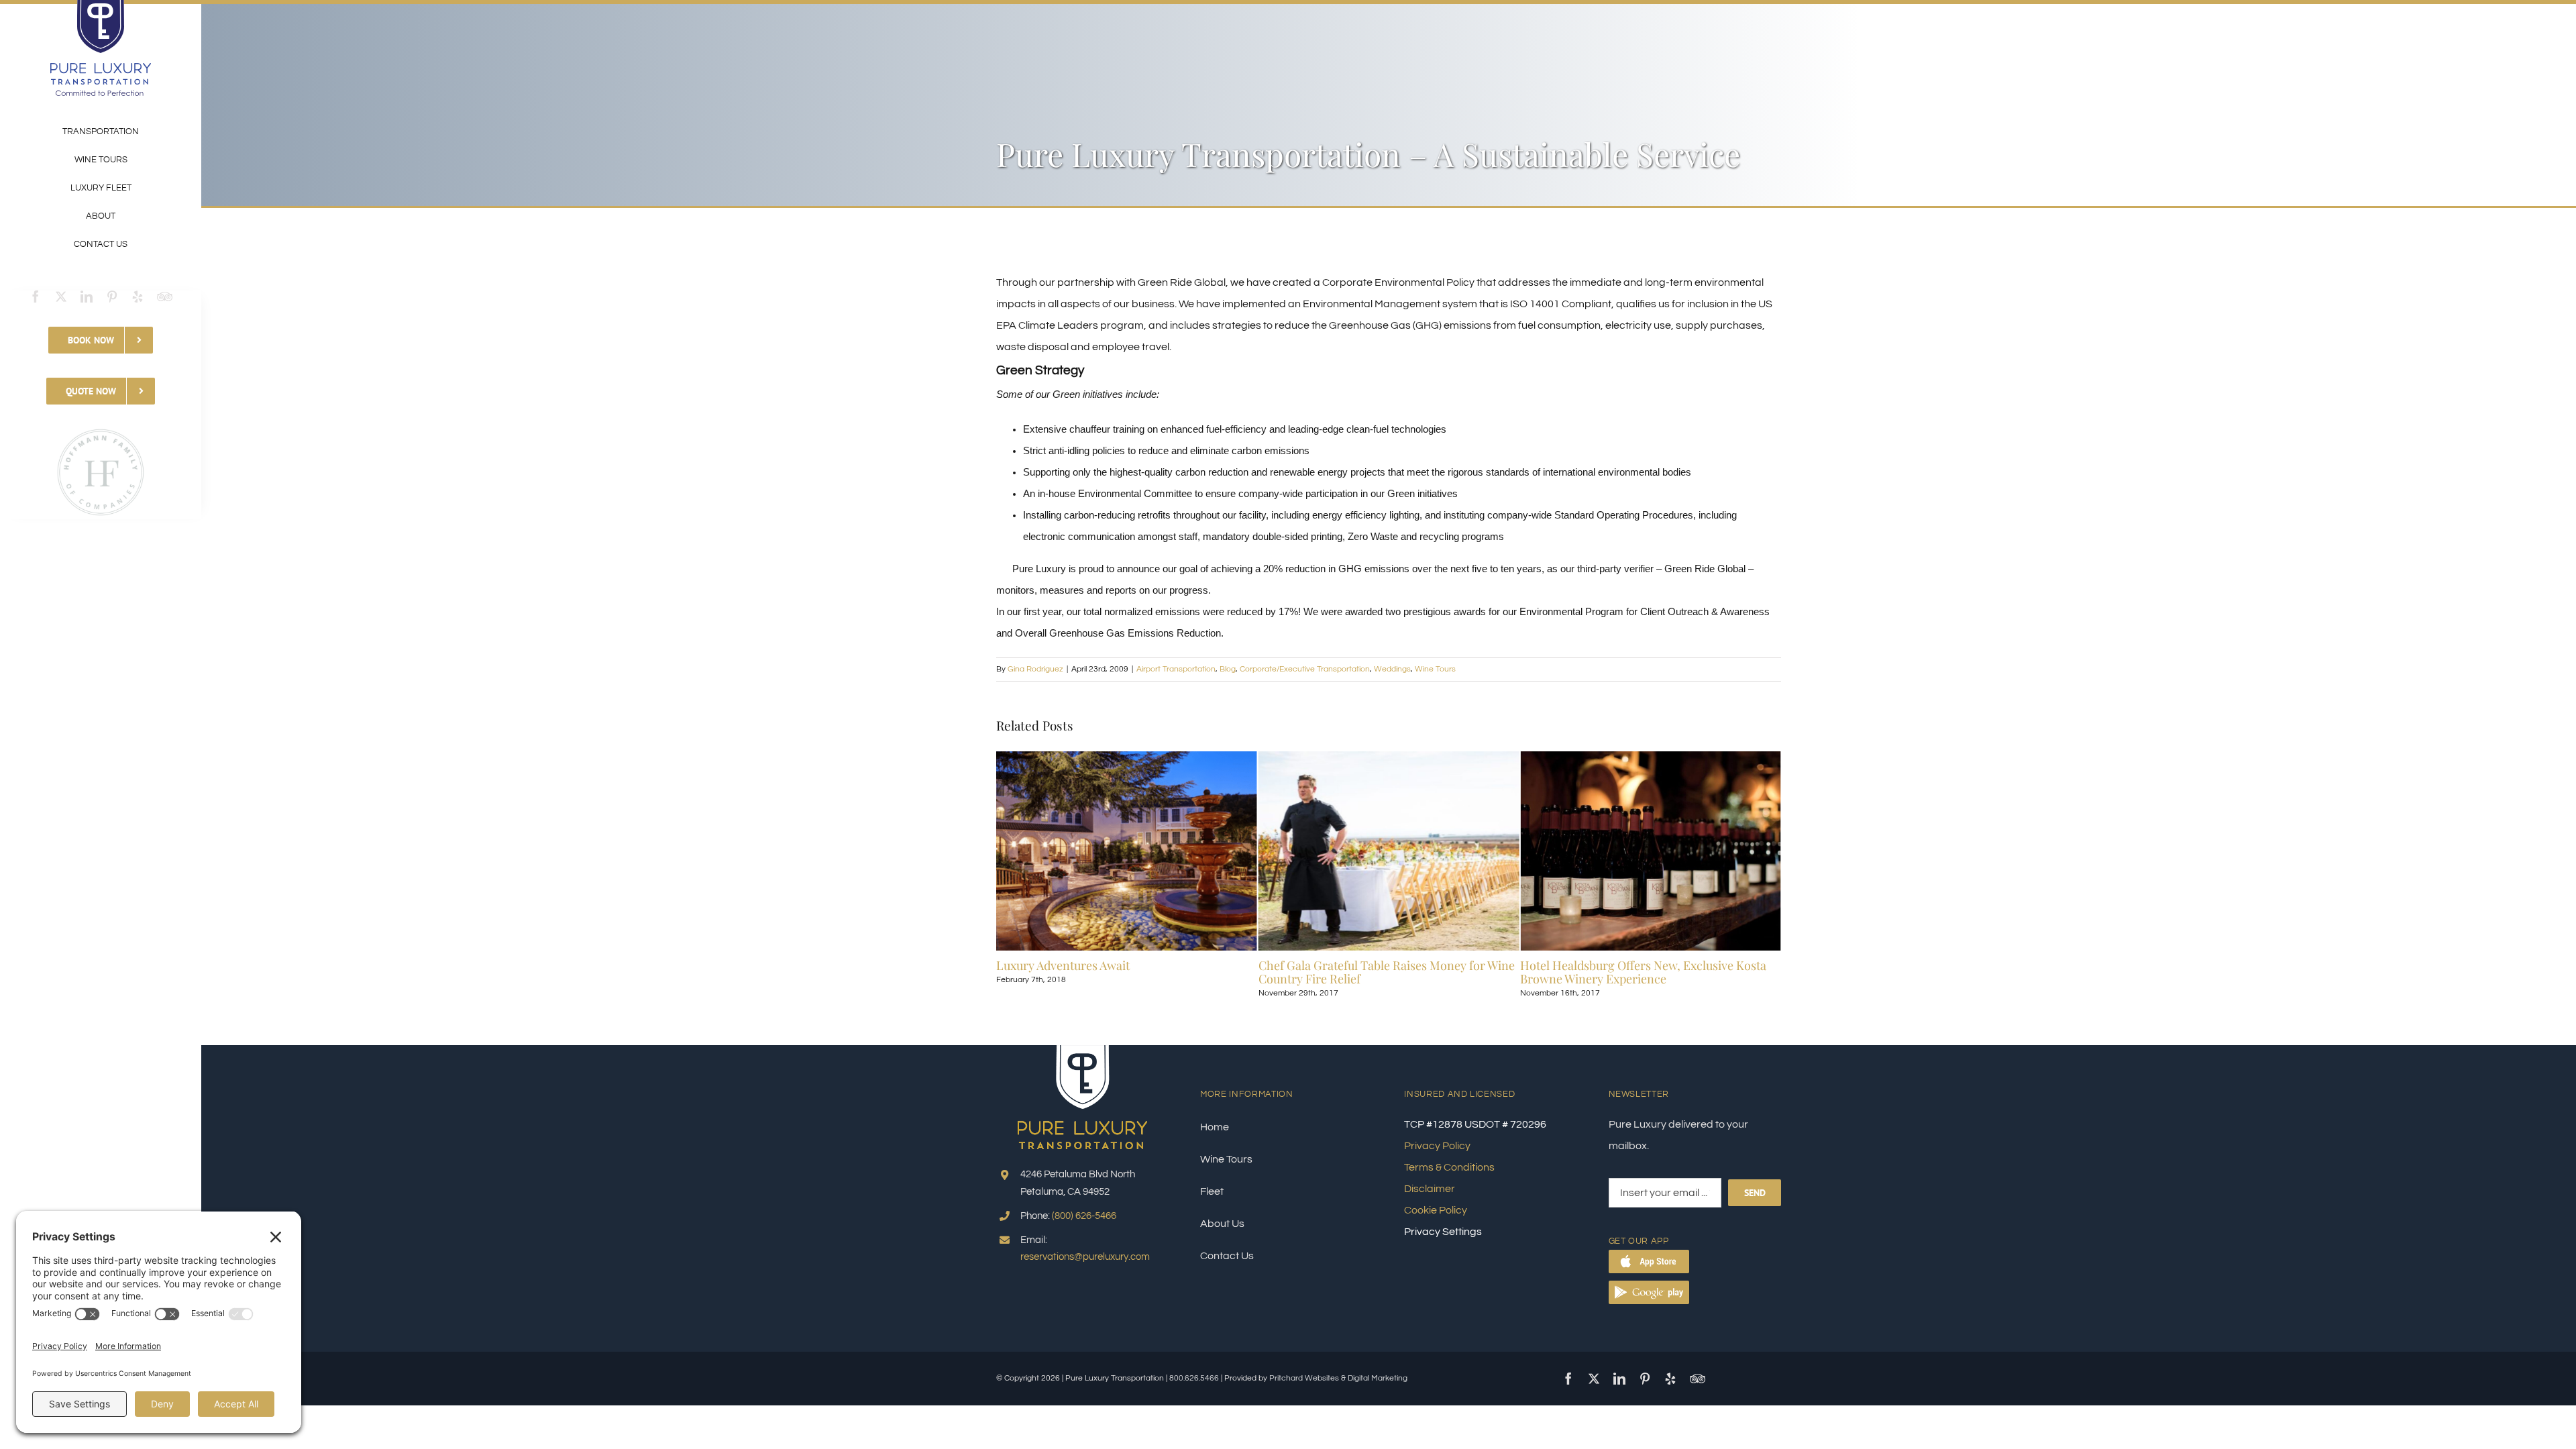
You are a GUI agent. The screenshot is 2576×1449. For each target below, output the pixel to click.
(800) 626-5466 (1084, 1216)
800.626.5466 (1194, 1378)
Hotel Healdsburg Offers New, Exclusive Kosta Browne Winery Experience (1382, 972)
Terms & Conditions (1449, 1167)
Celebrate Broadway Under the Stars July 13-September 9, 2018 (1638, 972)
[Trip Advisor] (165, 297)
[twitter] (61, 297)
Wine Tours (1435, 669)
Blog (1228, 669)
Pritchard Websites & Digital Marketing (1338, 1378)
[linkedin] (87, 297)
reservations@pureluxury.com (1085, 1257)
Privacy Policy (1437, 1146)
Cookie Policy (1436, 1210)
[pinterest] (112, 297)
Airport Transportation (1176, 669)
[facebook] (36, 297)
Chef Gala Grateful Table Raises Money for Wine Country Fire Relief (1124, 972)
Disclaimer (1430, 1189)
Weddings (1392, 669)
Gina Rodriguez (1035, 669)
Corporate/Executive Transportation (1305, 669)
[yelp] (138, 297)
